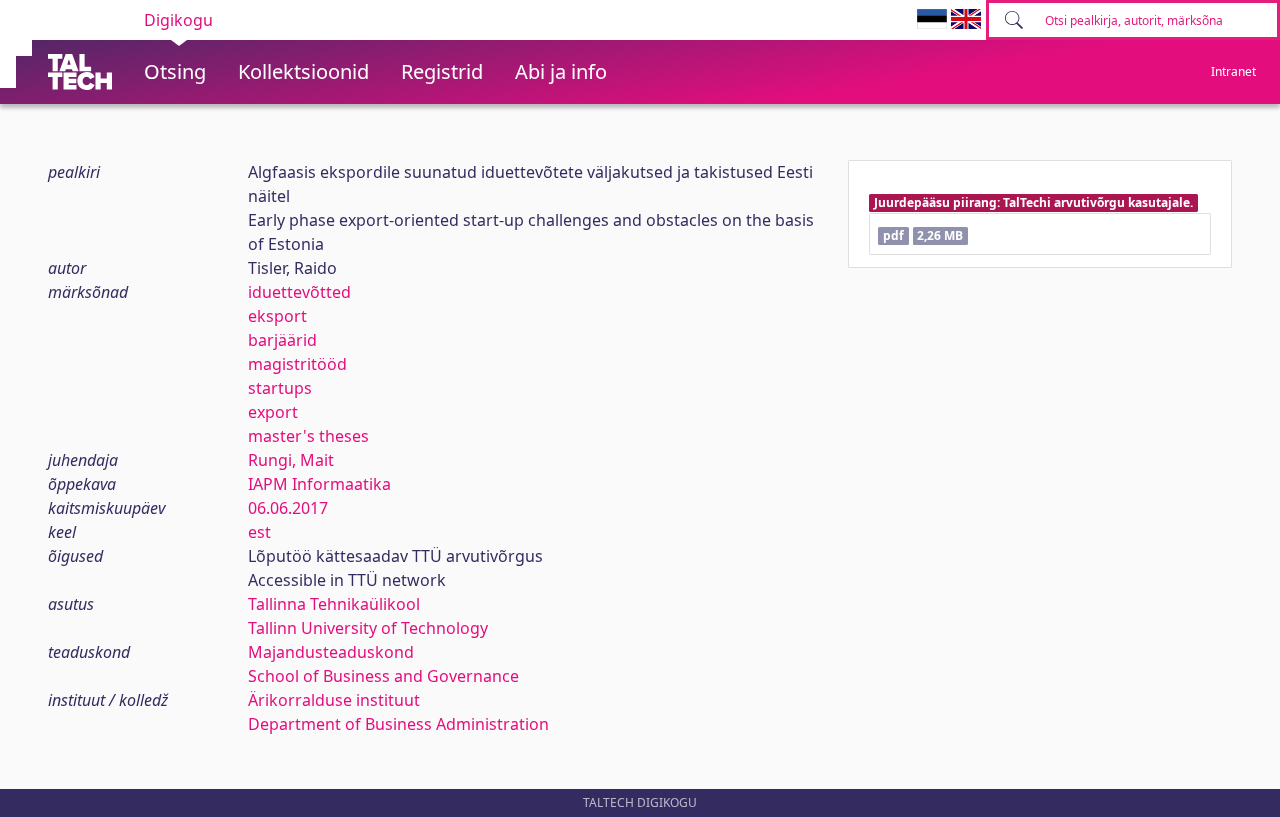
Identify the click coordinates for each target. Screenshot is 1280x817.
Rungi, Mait (291, 460)
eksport (277, 316)
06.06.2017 (288, 508)
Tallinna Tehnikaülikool (334, 604)
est (259, 532)
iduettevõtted (299, 292)
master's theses (308, 436)
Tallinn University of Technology (368, 628)
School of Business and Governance (383, 676)
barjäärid (282, 340)
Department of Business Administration (398, 724)
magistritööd (297, 364)
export (273, 412)
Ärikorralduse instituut (334, 700)
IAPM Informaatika (319, 484)
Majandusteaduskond (331, 652)
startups (280, 388)
